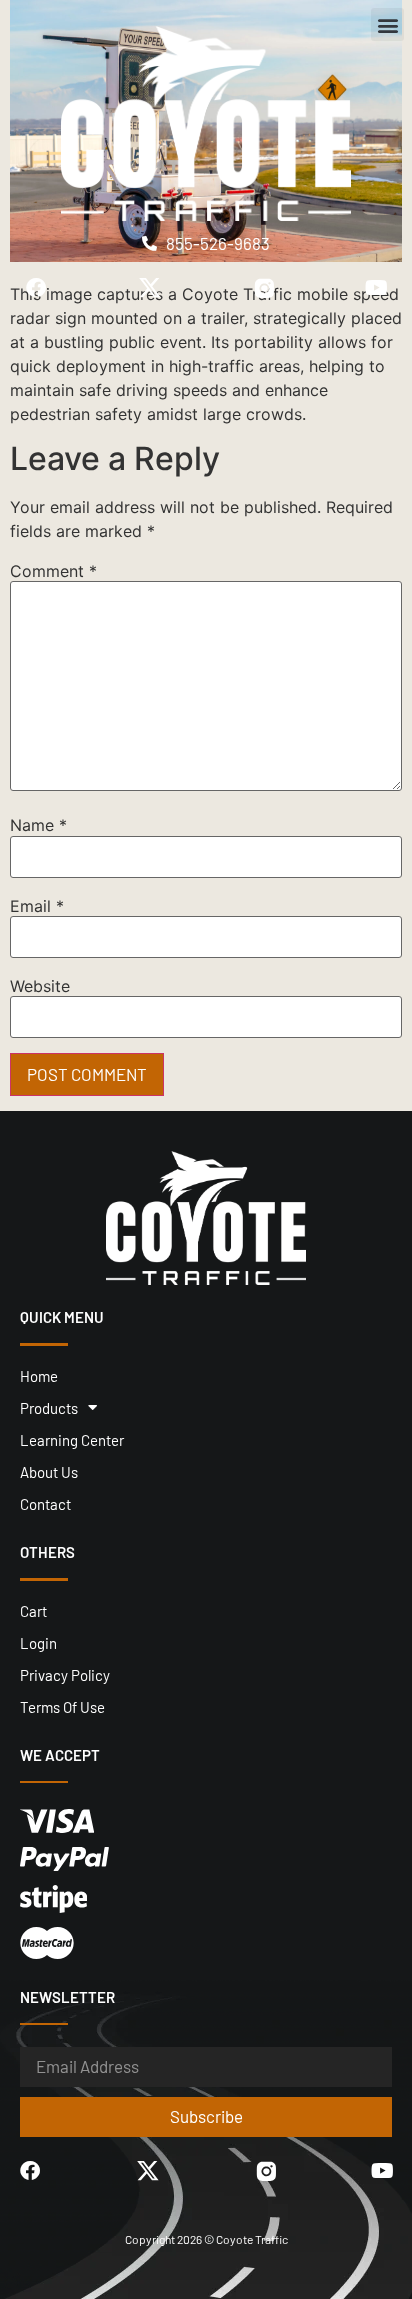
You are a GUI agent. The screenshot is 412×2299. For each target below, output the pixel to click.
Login (38, 1643)
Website (40, 986)
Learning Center (72, 1440)
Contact (45, 1504)
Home (39, 1376)
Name (38, 825)
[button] (387, 24)
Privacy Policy (65, 1675)
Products (49, 1408)
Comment (53, 571)
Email (37, 906)
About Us (49, 1472)
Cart (33, 1611)
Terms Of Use (62, 1707)
